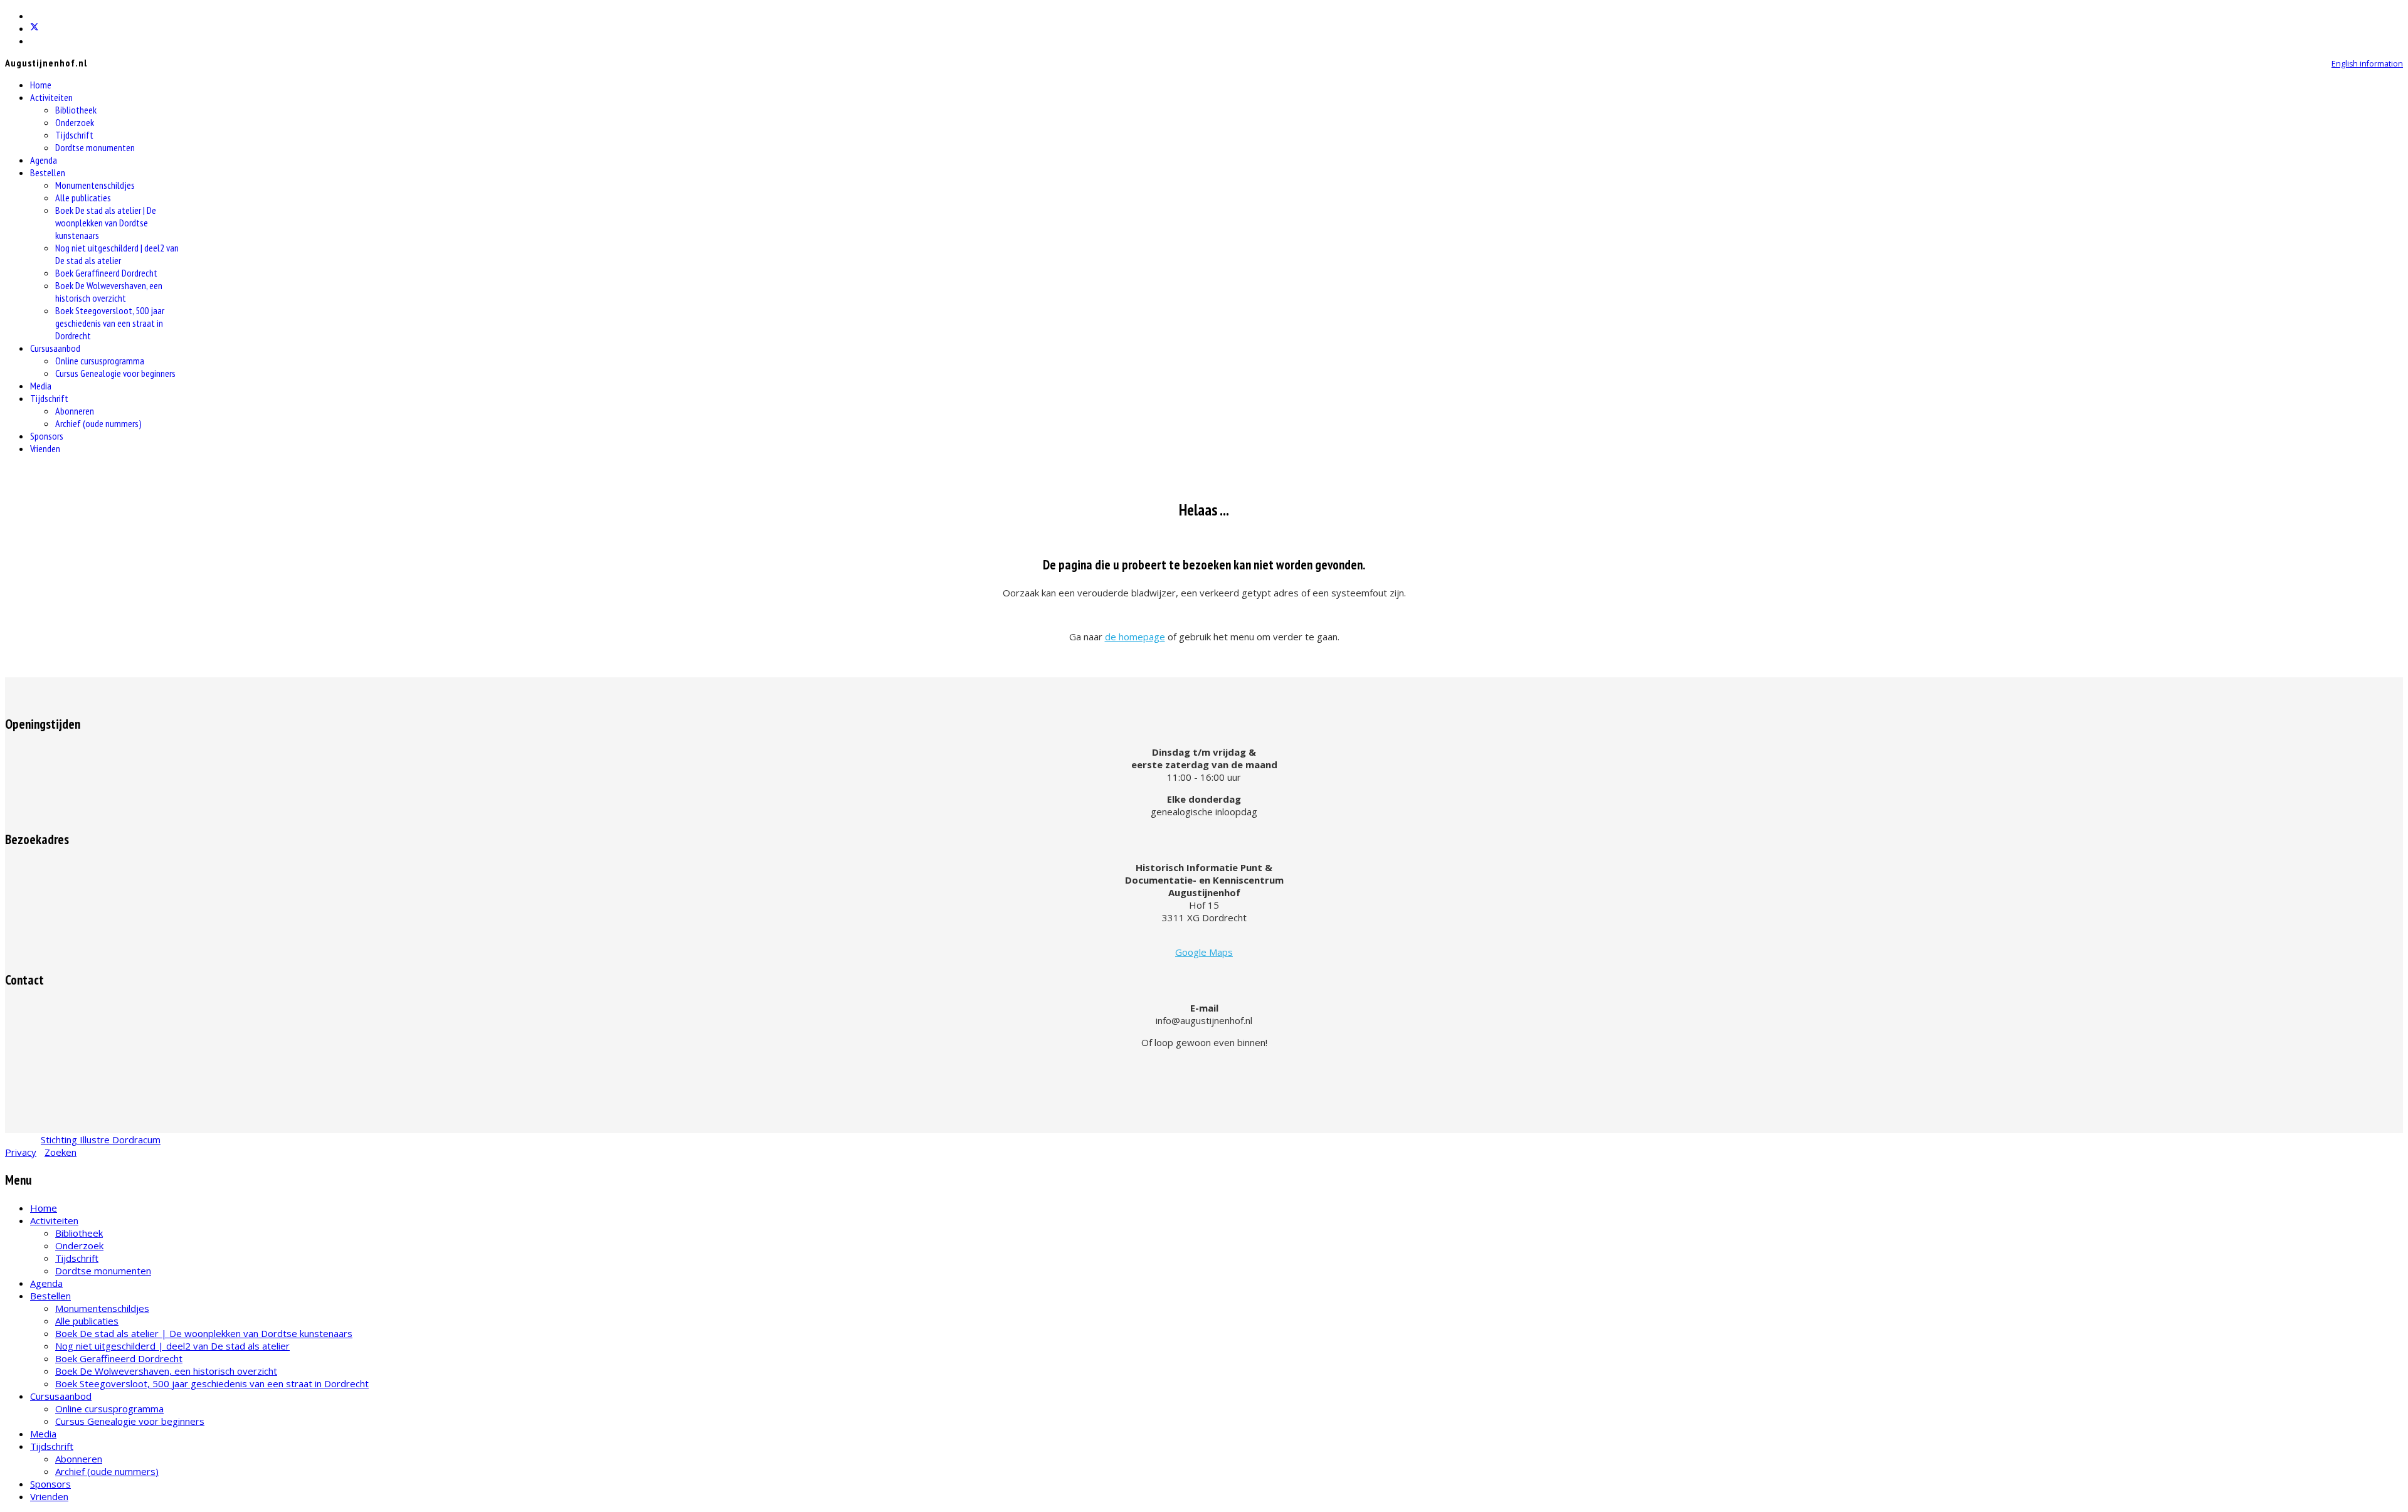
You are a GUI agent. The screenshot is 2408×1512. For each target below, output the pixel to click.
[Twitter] (34, 28)
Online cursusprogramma (100, 361)
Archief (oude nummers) (98, 423)
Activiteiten (51, 97)
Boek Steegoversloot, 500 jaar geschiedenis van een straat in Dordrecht (110, 323)
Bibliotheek (76, 110)
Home (41, 85)
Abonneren (75, 411)
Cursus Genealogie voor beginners (115, 373)
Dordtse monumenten (95, 147)
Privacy (21, 1152)
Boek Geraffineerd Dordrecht (106, 273)
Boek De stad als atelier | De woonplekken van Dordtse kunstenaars (106, 223)
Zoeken (61, 1152)
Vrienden (45, 448)
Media (41, 386)
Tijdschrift (74, 135)
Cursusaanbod (55, 348)
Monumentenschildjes (95, 185)
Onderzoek (75, 122)
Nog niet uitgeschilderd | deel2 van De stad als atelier (117, 254)
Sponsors (47, 436)
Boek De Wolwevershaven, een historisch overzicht (109, 292)
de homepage (1135, 637)
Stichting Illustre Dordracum (101, 1139)
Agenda (44, 160)
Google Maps (1204, 952)
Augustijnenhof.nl (46, 63)
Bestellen (48, 172)
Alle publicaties (83, 198)
